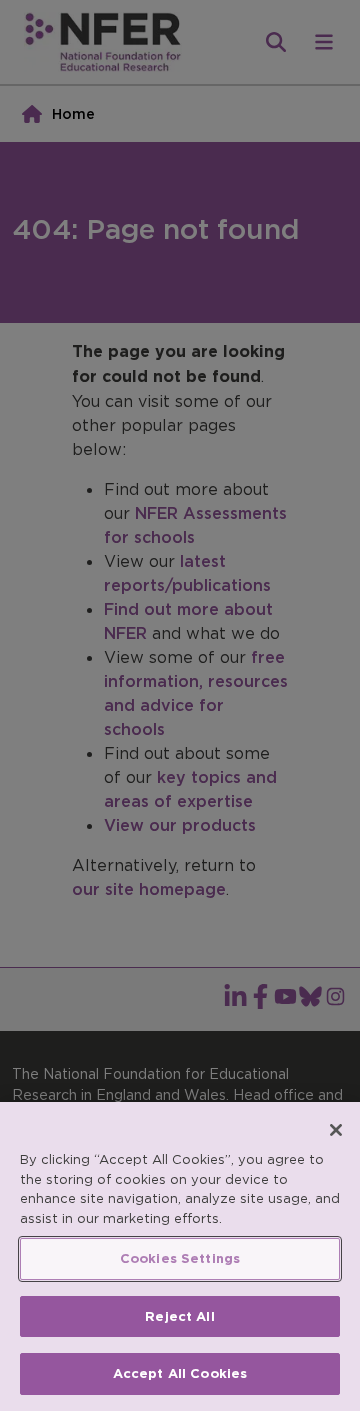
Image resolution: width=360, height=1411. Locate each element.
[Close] (336, 1130)
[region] (180, 1256)
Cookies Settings (180, 1258)
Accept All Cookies (180, 1373)
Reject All (179, 1316)
